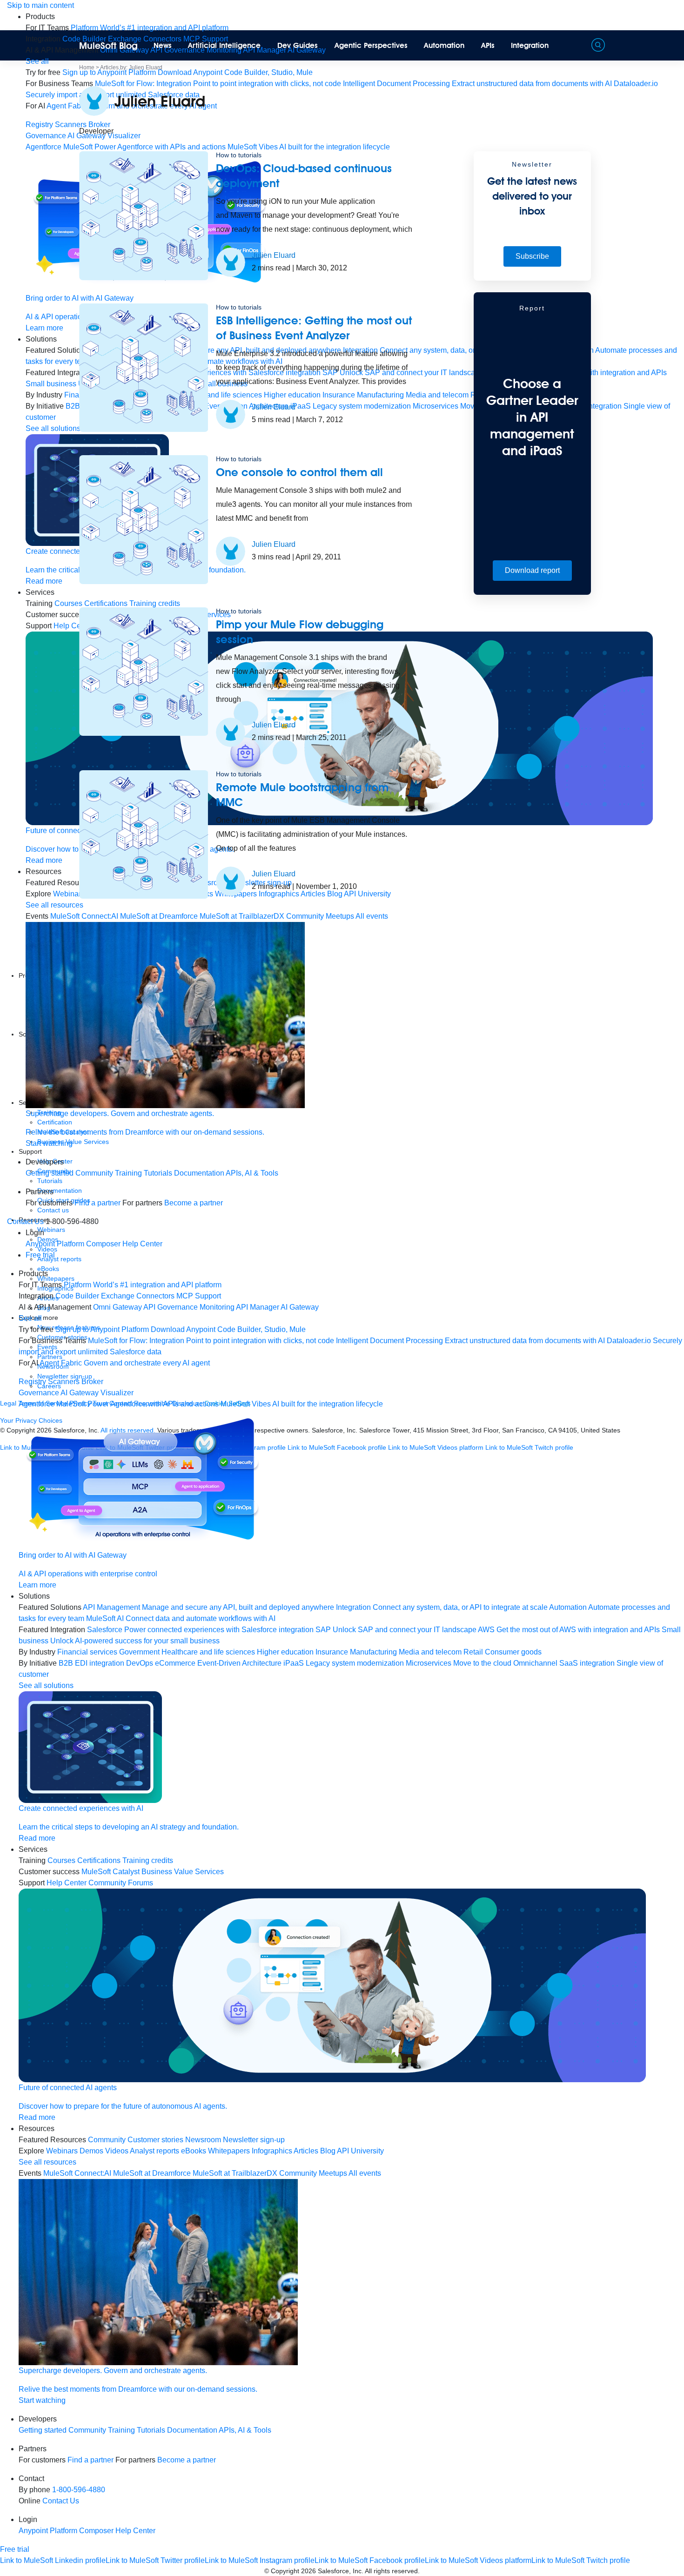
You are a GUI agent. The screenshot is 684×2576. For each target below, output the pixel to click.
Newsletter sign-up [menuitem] (254, 2140)
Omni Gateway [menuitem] (117, 1307)
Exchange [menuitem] (118, 1296)
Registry (39, 124)
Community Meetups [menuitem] (313, 2173)
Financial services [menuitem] (87, 1652)
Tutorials (158, 1173)
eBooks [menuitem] (194, 2151)
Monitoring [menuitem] (217, 1307)
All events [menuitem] (365, 2173)
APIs (488, 45)
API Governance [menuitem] (171, 1307)
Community (94, 1173)
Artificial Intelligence (224, 45)
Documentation (199, 1173)
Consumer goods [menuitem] (513, 1652)
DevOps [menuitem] (140, 1663)
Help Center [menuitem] (142, 1244)
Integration (530, 45)
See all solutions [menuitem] (53, 428)
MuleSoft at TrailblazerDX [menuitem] (235, 2173)
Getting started (50, 1173)
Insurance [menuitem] (332, 1652)
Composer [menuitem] (104, 1244)
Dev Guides (298, 45)
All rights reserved (391, 2571)
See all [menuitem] (37, 61)
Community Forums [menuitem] (121, 1883)
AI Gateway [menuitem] (300, 1307)
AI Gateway (80, 1393)
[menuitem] (150, 28)
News (163, 45)
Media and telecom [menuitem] (430, 1652)
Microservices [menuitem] (429, 1663)
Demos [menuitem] (91, 2151)
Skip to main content (40, 5)
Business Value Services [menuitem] (183, 1872)
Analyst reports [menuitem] (154, 2151)
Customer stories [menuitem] (155, 2140)
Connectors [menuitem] (155, 1296)
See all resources (54, 905)
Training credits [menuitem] (148, 1860)
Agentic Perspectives (371, 45)
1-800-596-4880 (79, 2490)
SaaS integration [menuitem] (587, 1663)
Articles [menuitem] (306, 2151)
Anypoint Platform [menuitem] (56, 1244)
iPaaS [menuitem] (294, 1663)
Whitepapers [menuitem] (229, 2151)
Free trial (40, 1255)
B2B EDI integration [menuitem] (91, 1663)
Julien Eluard (274, 255)
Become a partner (194, 1203)
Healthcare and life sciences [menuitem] (208, 1652)
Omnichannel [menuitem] (535, 1663)
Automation (444, 45)
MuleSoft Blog (108, 46)
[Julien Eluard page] (231, 262)
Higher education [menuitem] (285, 1652)
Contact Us (25, 1221)
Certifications (99, 1860)
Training (128, 1173)
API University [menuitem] (360, 2151)
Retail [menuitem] (473, 1652)
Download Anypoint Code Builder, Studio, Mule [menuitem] (235, 72)
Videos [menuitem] (117, 2151)
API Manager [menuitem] (258, 1307)
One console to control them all (299, 472)
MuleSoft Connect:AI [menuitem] (77, 2173)
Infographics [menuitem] (272, 2151)
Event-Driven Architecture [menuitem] (239, 1663)
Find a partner (97, 1203)
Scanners (71, 124)
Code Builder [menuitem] (77, 1296)
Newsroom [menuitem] (203, 2140)
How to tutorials (239, 155)
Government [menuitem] (139, 1652)
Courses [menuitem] (61, 1860)
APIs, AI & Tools (252, 1173)
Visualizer (117, 1393)
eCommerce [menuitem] (175, 1663)
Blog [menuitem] (328, 2151)
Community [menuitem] (107, 2140)
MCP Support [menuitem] (199, 1296)
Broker (92, 1382)
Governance (46, 136)
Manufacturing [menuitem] (373, 1652)
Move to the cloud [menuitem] (482, 1663)
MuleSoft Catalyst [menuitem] (111, 1872)
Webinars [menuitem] (62, 2151)
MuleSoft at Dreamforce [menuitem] (152, 2173)
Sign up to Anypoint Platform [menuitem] (109, 72)
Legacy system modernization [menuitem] (355, 1663)
